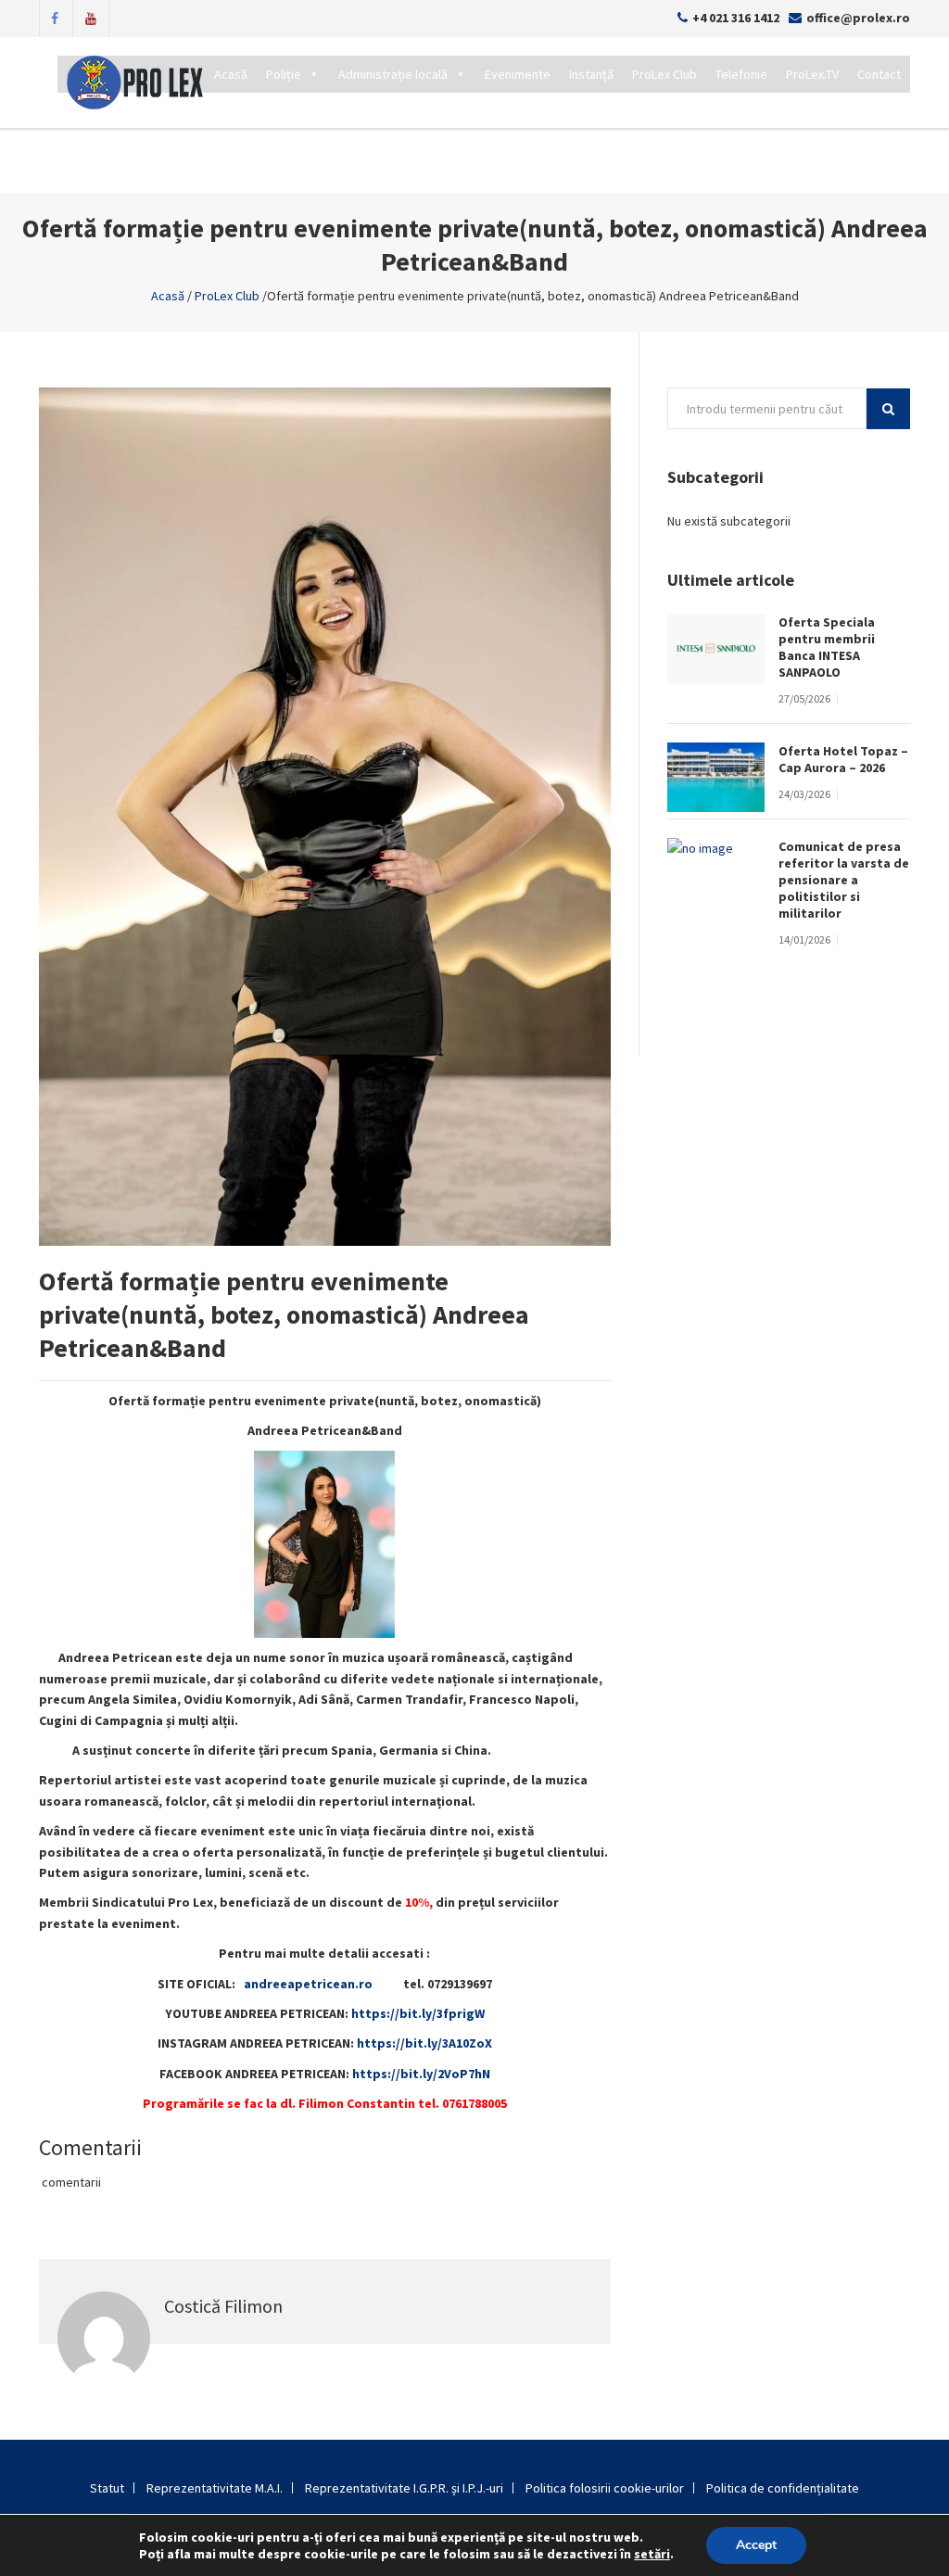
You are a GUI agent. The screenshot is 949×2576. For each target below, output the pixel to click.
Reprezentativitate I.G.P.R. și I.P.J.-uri (404, 2488)
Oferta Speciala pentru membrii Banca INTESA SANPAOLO (827, 647)
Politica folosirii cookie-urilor (605, 2488)
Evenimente (518, 74)
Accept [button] (756, 2545)
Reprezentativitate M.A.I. (215, 2488)
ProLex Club (664, 74)
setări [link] (652, 2554)
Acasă (231, 74)
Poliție (284, 74)
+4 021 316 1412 (736, 18)
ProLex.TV (812, 74)
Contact (879, 74)
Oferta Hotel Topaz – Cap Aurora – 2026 (843, 759)
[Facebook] (55, 17)
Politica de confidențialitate (783, 2488)
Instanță (591, 74)
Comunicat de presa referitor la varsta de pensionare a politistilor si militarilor (844, 880)
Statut (107, 2488)
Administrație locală (393, 74)
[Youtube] (91, 17)
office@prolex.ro (858, 18)
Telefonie (741, 74)
